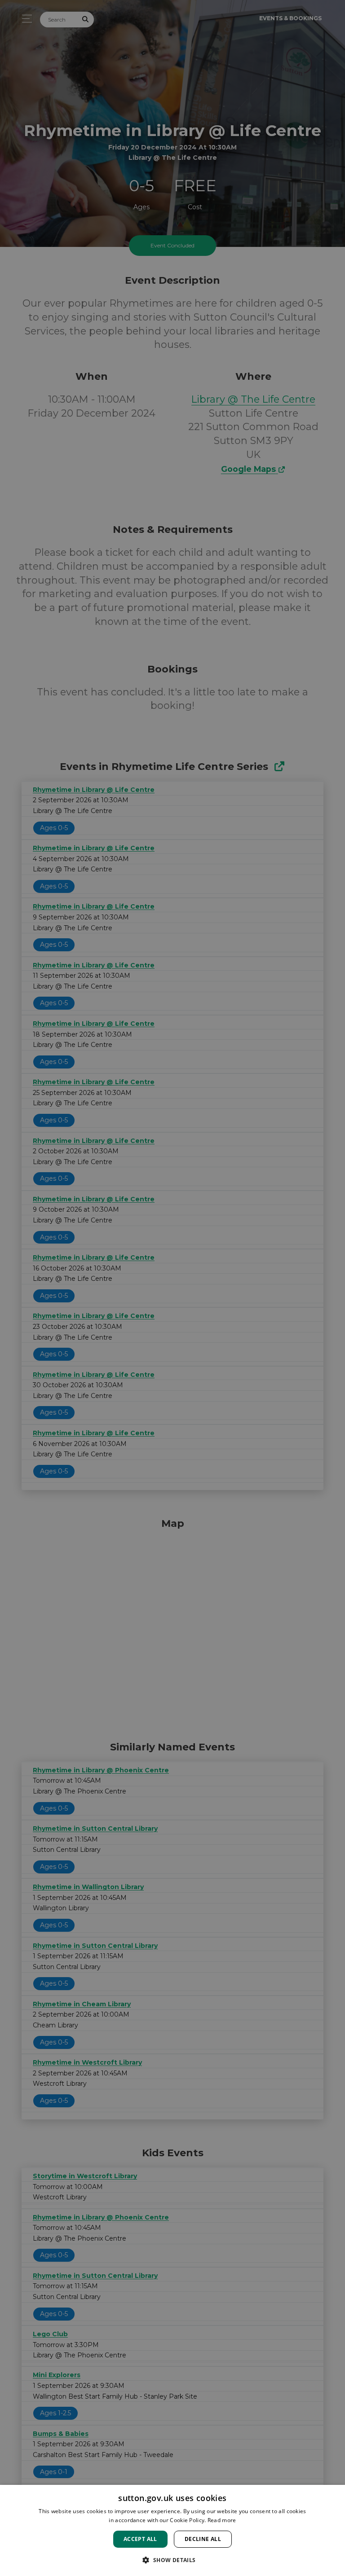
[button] (172, 2560)
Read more (222, 2520)
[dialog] (172, 2530)
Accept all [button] (140, 2539)
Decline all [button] (203, 2539)
